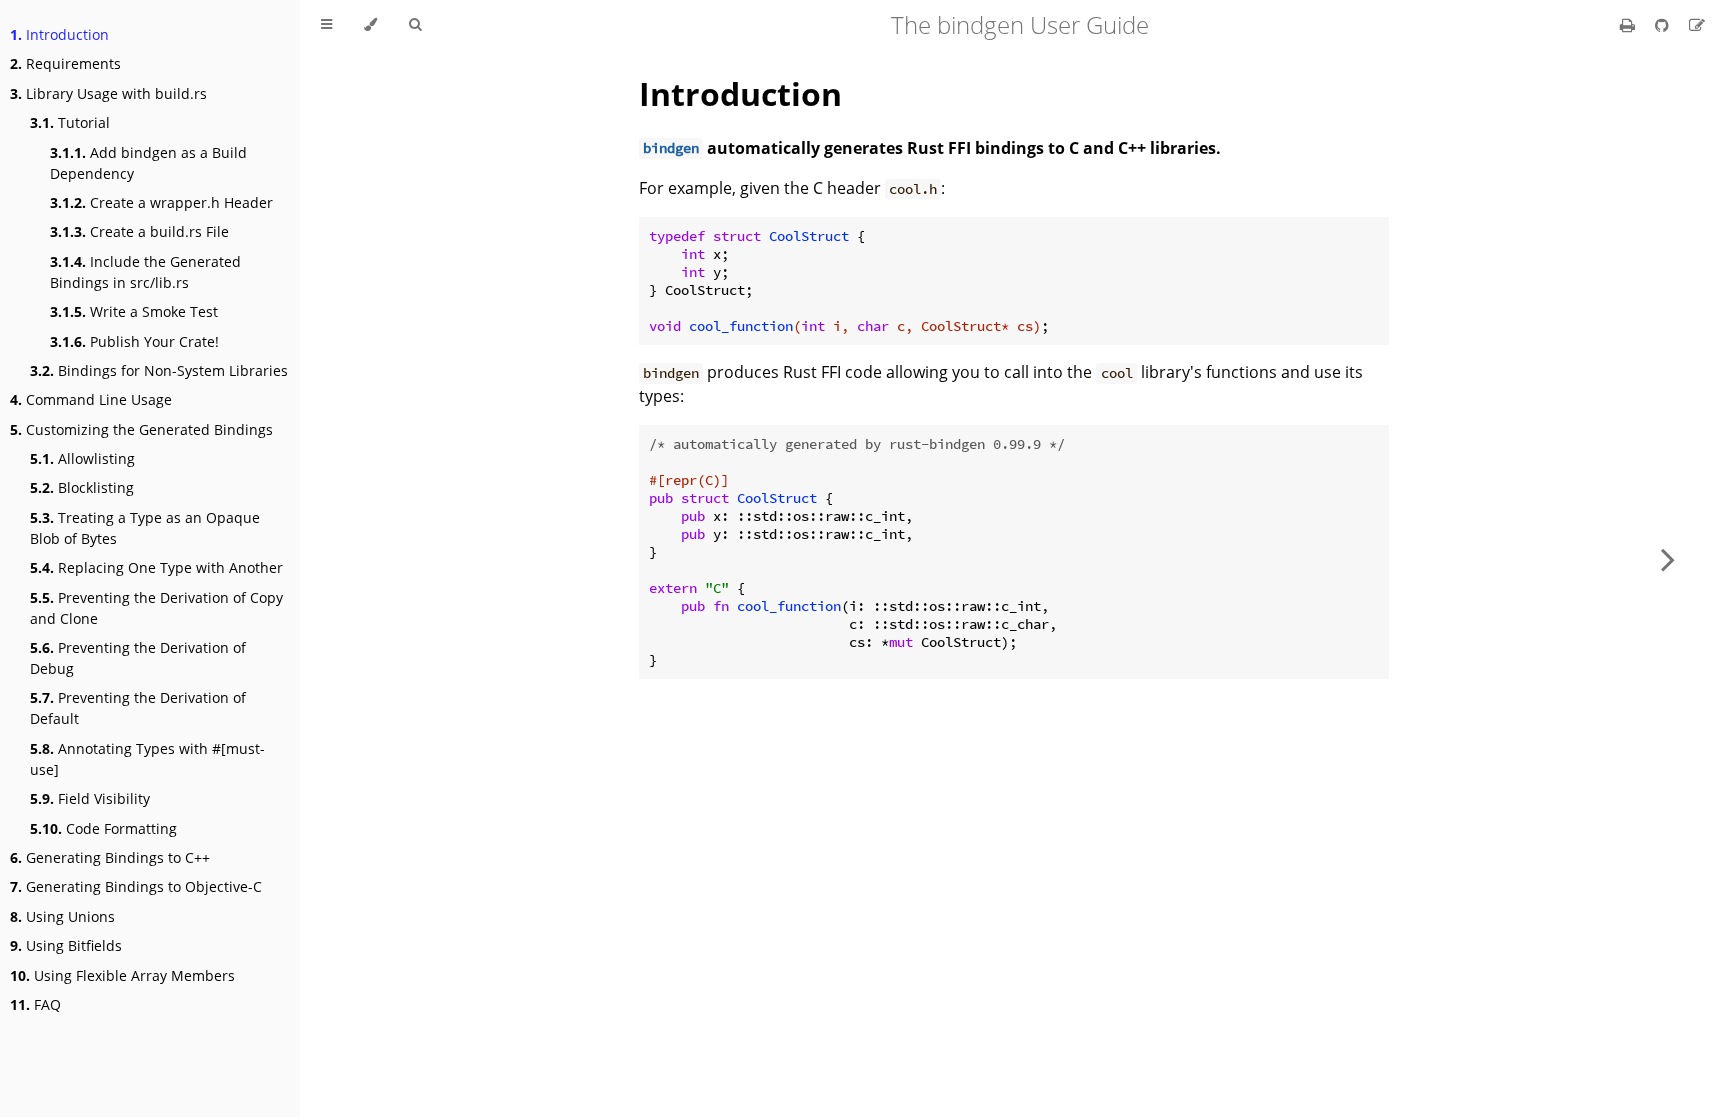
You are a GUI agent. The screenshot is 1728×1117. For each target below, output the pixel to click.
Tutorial (70, 122)
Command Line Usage (91, 399)
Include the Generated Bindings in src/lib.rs (145, 272)
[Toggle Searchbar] (415, 25)
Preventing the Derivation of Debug (138, 658)
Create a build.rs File (139, 231)
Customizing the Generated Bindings (141, 429)
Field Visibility (90, 798)
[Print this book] (1629, 25)
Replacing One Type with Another (156, 567)
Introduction (59, 34)
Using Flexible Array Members (122, 975)
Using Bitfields (66, 945)
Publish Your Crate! (134, 341)
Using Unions (62, 916)
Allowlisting (82, 458)
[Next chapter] (1668, 558)
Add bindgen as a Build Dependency (148, 163)
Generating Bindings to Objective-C (136, 886)
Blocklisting (82, 487)
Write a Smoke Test (134, 311)
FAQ (35, 1004)
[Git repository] (1664, 25)
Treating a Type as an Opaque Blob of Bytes (145, 528)
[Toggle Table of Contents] (326, 25)
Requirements (65, 63)
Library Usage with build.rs (108, 93)
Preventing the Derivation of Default (138, 708)
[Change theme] (370, 25)
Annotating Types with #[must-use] (147, 759)
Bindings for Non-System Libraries (159, 370)
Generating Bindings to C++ (110, 857)
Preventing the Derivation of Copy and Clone (156, 608)
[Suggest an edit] (1697, 25)
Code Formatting (103, 828)
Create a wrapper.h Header (161, 202)
